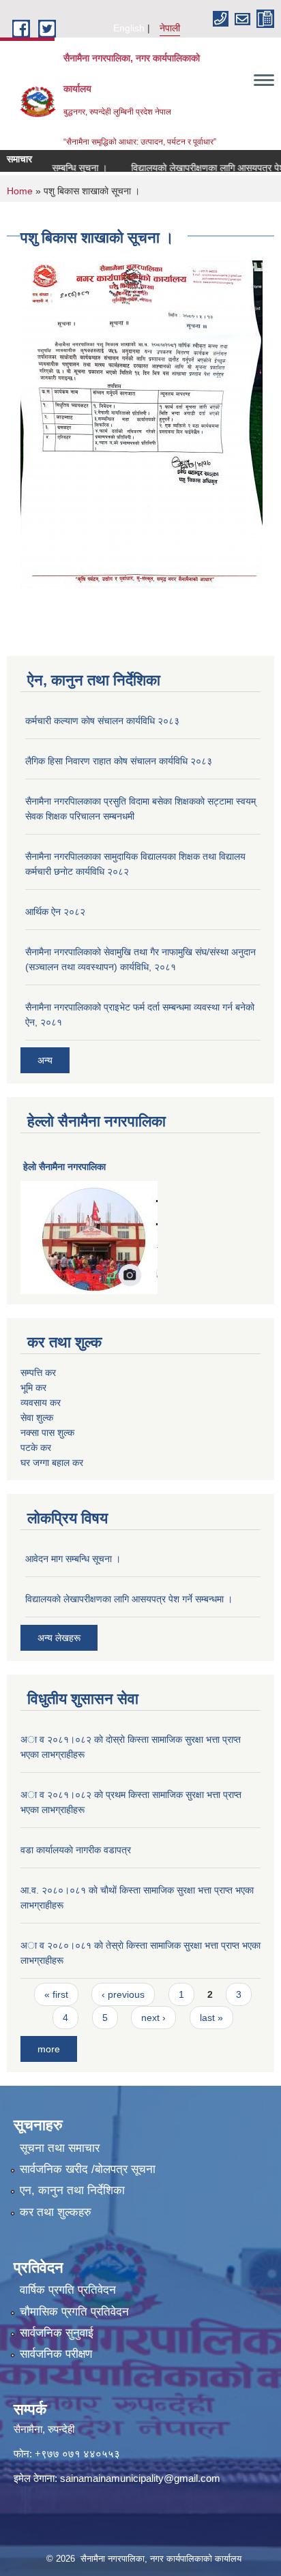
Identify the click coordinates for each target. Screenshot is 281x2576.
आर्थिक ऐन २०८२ (55, 912)
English (129, 28)
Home (20, 191)
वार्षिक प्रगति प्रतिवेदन (68, 2290)
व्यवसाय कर (41, 1403)
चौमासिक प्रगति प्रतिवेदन (74, 2312)
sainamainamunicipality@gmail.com (140, 2478)
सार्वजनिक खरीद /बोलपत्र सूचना (88, 2169)
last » (211, 2018)
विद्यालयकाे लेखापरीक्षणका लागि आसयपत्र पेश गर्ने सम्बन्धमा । (129, 1599)
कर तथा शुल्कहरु (56, 2212)
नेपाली (170, 28)
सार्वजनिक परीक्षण (56, 2354)
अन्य (45, 1060)
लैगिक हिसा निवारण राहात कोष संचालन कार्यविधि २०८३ (119, 761)
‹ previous (123, 1994)
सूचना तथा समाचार (60, 2148)
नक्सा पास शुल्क (47, 1433)
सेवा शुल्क (37, 1418)
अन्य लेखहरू (59, 1638)
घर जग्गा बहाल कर (52, 1463)
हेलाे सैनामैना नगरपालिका (64, 1167)
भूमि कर (33, 1388)
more (49, 2049)
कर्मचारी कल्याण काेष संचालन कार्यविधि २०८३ (102, 721)
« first (56, 1994)
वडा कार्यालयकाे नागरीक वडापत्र (76, 1850)
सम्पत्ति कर (38, 1373)
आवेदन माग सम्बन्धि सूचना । (73, 1559)
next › (153, 2018)
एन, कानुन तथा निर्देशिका (72, 2190)
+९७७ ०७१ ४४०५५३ (77, 2454)
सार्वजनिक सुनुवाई (57, 2333)
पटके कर (36, 1448)
